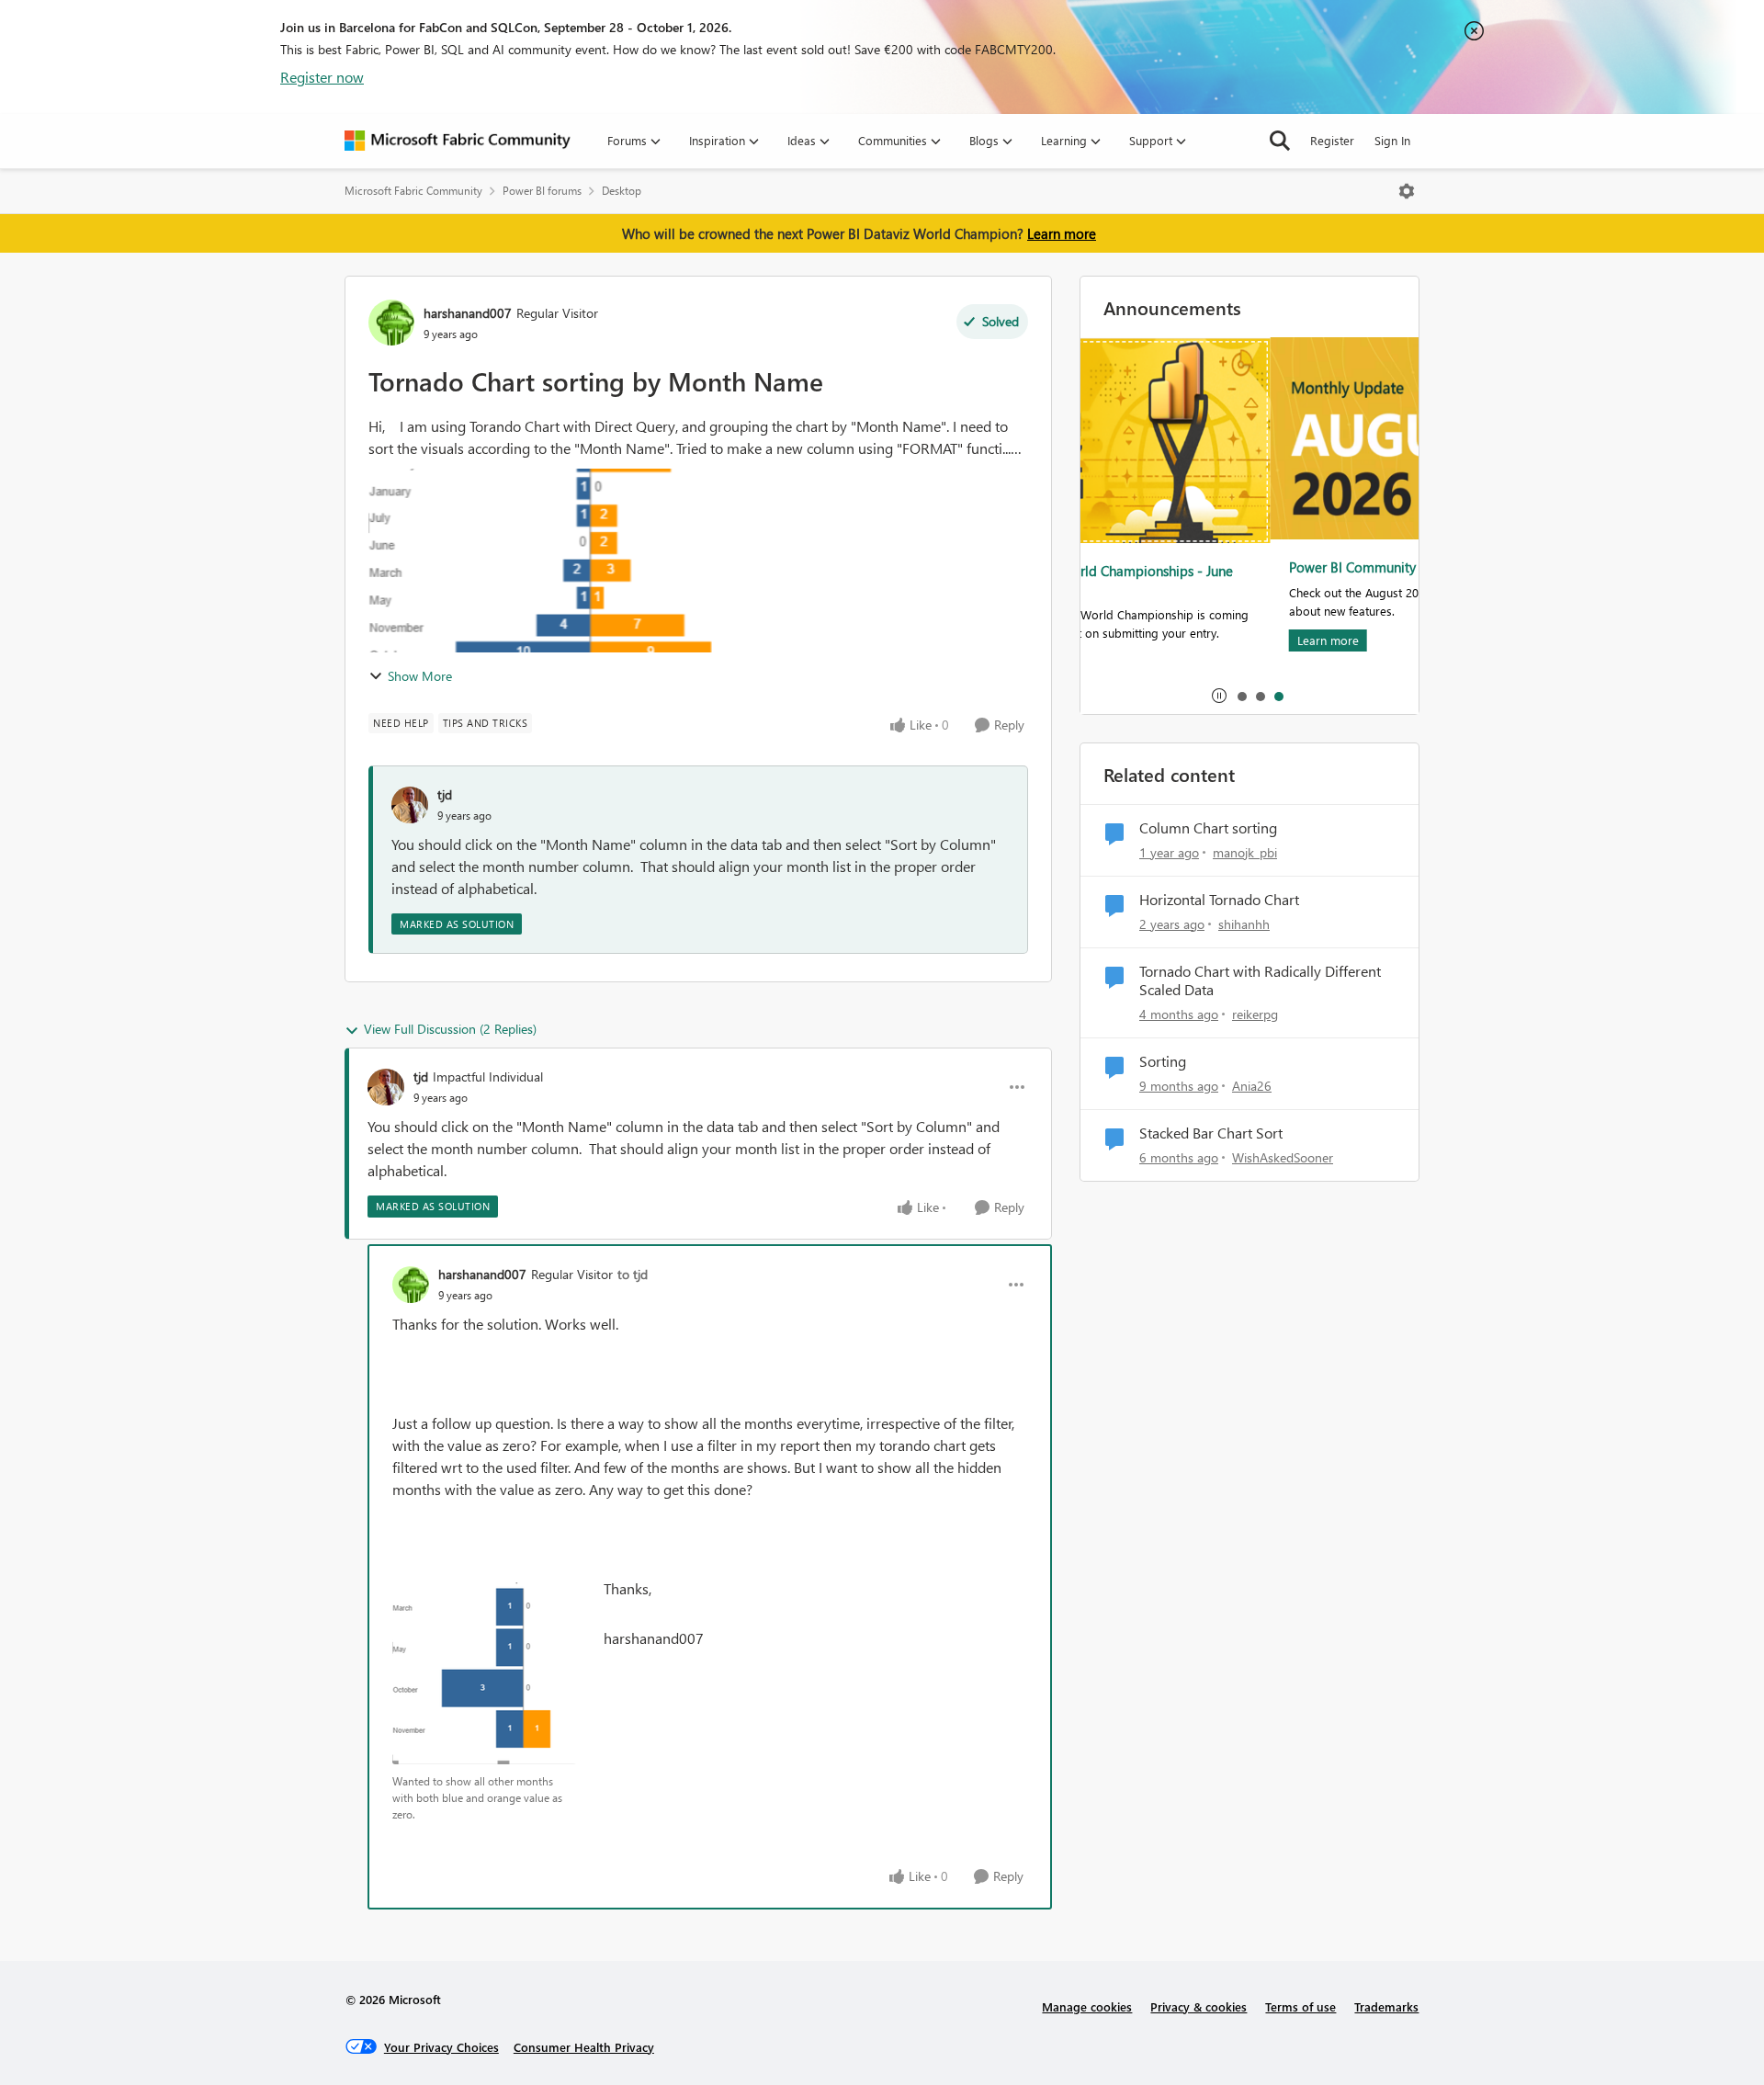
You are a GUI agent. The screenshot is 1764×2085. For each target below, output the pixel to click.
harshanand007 (468, 313)
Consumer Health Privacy (584, 2047)
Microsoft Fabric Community (413, 191)
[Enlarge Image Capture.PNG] (484, 1673)
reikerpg (1255, 1014)
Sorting (1163, 1061)
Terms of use (1300, 2006)
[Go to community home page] (458, 141)
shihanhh (1244, 924)
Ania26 (1252, 1086)
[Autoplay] (1219, 696)
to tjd (633, 1274)
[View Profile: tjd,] (410, 805)
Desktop (622, 191)
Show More (420, 676)
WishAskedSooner (1283, 1157)
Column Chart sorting (1208, 828)
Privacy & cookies (1199, 2006)
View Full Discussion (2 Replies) (450, 1029)
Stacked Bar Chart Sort (1211, 1133)
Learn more (1062, 233)
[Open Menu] (1407, 191)
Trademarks (1386, 2006)
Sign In (1392, 140)
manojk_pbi (1245, 852)
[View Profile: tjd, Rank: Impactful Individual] (386, 1087)
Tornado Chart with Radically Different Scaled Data (1260, 981)
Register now (322, 77)
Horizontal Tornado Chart (1219, 900)
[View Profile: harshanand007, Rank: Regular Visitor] (391, 323)
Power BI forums (542, 191)
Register (1332, 140)
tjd (445, 794)
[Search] (1280, 141)
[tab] (1241, 696)
